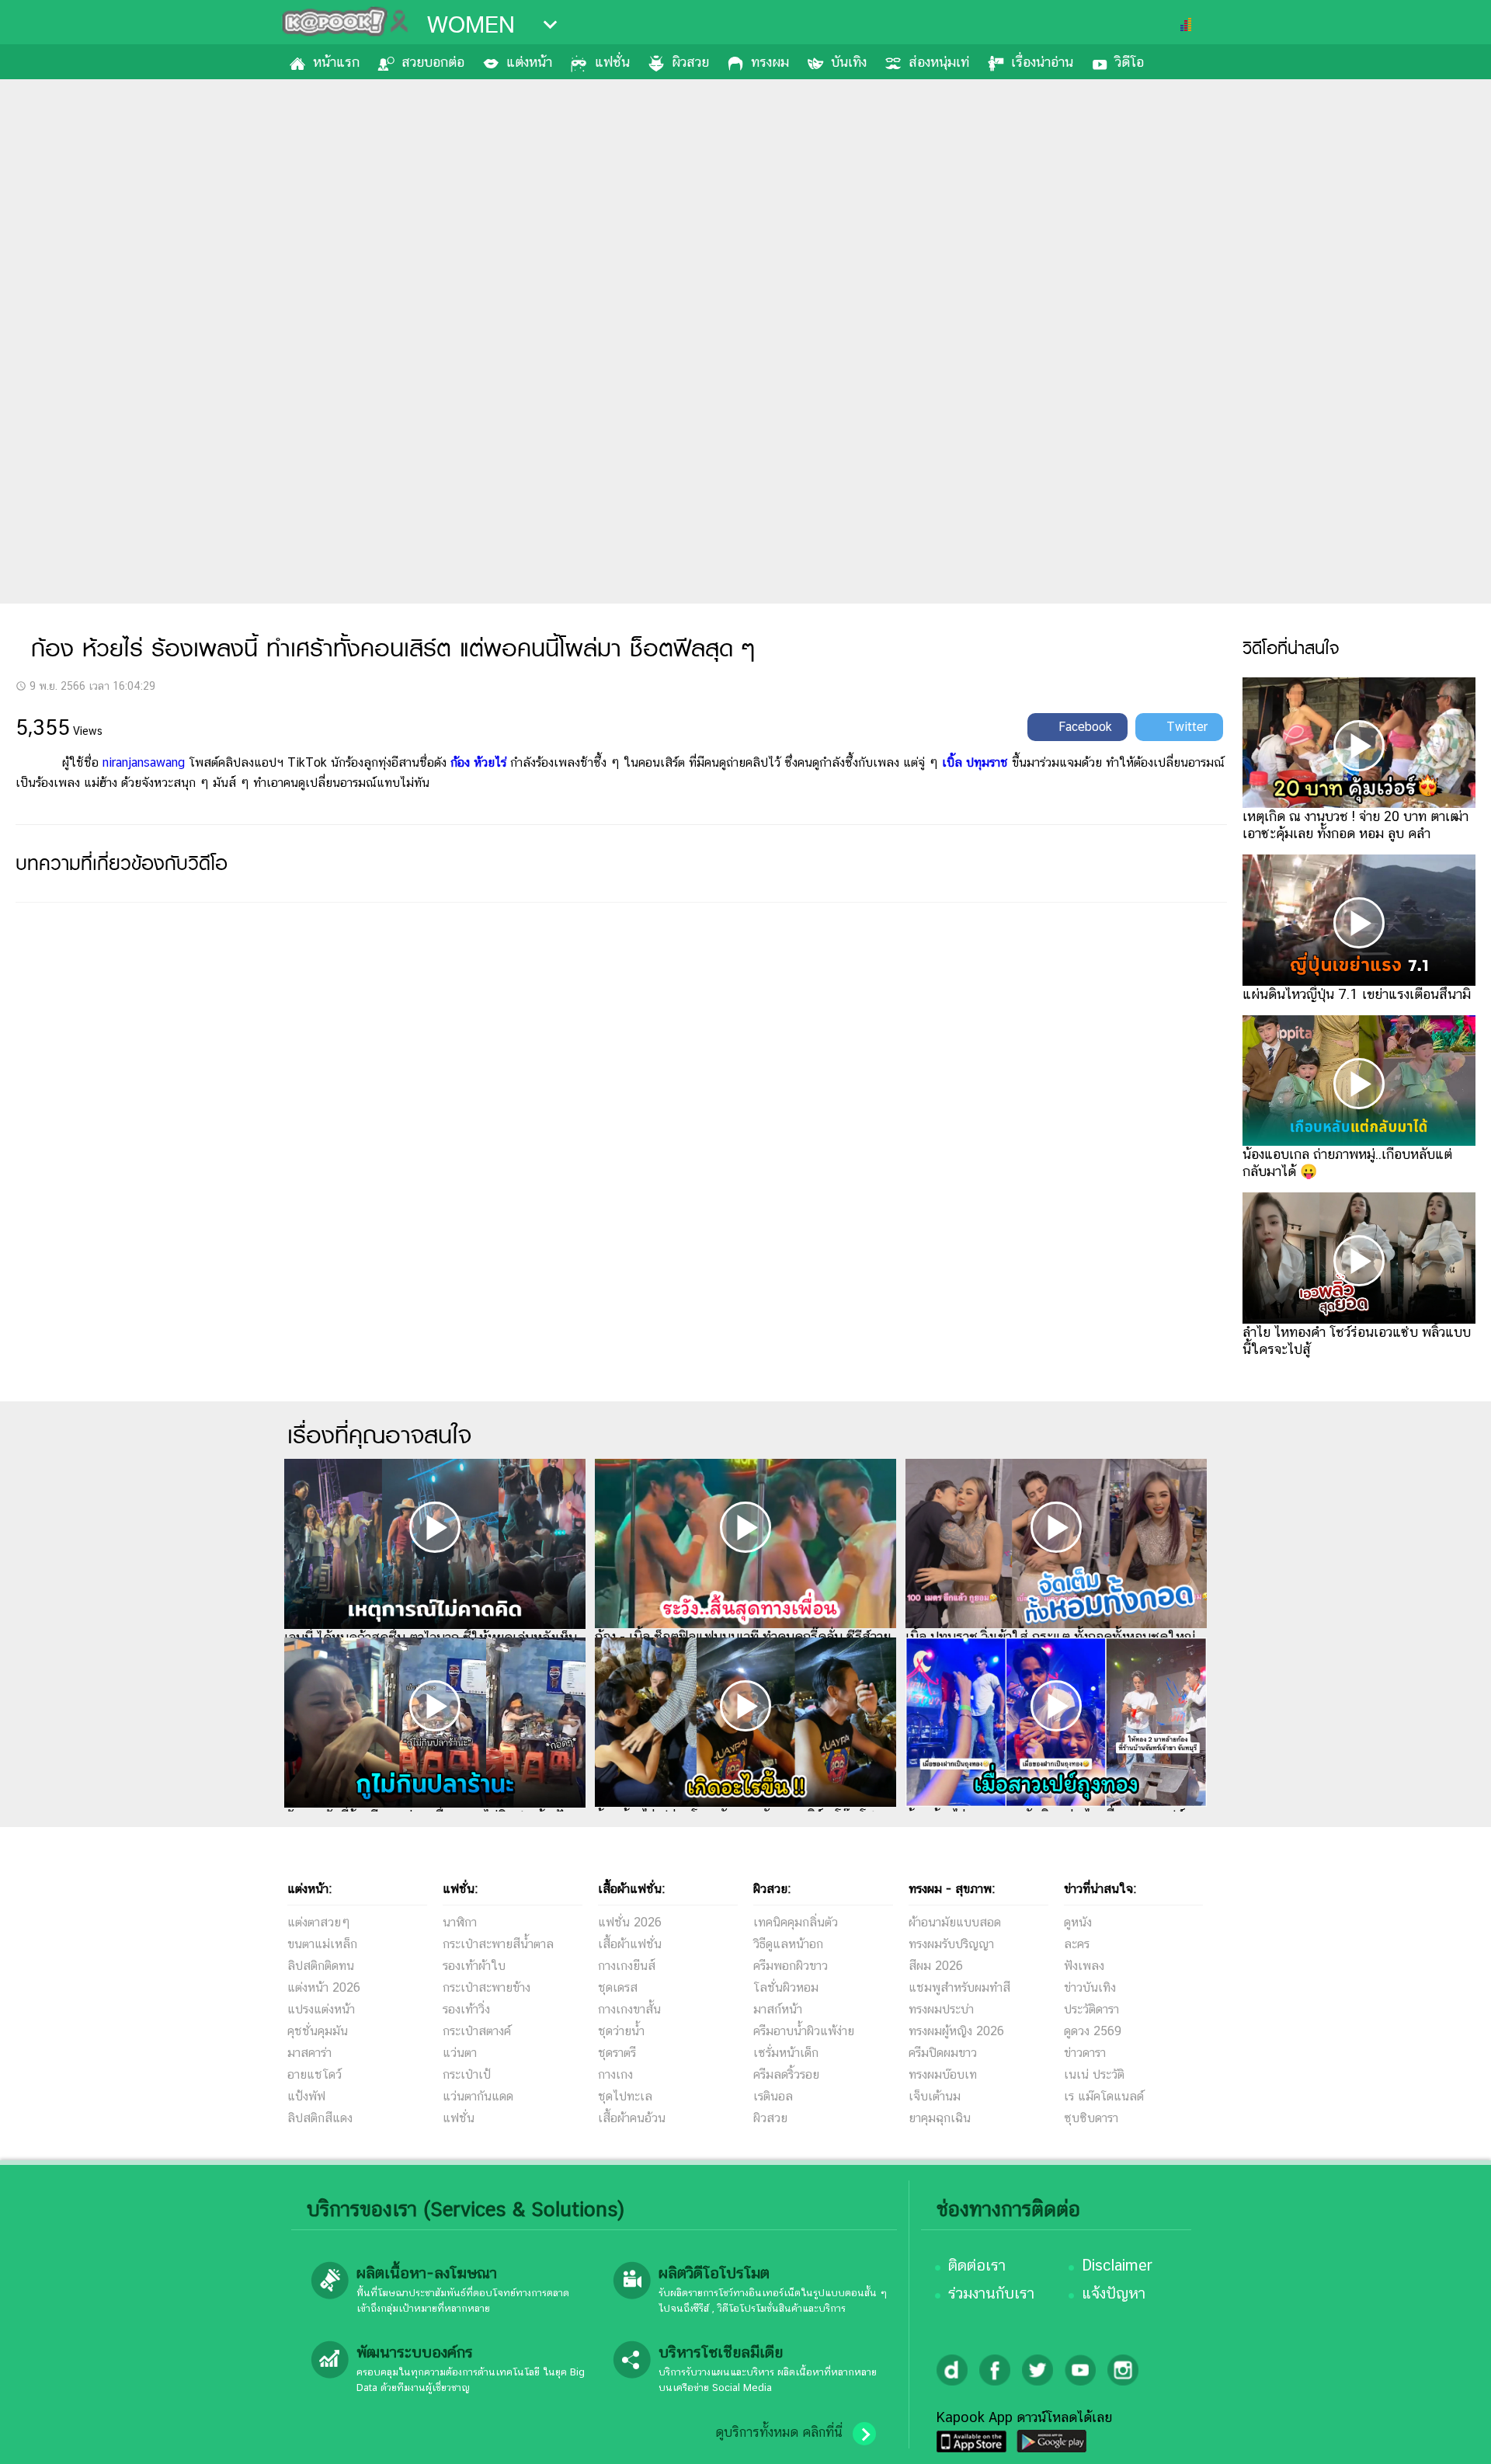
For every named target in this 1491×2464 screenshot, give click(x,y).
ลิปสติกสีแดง (320, 2118)
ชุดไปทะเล (625, 2096)
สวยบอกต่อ (433, 62)
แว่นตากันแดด (478, 2096)
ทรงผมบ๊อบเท (943, 2074)
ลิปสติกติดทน (321, 1966)
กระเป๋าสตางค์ (477, 2031)
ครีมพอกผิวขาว (791, 1966)
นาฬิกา (460, 1922)
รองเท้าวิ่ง (466, 2009)
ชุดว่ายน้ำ (621, 2031)
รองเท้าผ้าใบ (474, 1966)
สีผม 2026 (936, 1966)
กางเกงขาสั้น (629, 2009)
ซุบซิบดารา (1091, 2118)
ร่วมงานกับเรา (991, 2293)
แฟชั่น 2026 (630, 1922)
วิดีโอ (1130, 62)
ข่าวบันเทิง (1090, 1987)
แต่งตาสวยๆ (319, 1922)
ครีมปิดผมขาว (943, 2053)
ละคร (1077, 1944)
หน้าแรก (336, 62)
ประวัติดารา (1091, 2009)
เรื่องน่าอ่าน (1042, 62)
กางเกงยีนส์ (627, 1966)
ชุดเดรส (618, 1987)
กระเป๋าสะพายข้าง (487, 1987)
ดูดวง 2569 (1093, 2031)
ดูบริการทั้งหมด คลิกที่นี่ (779, 2432)
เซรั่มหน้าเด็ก (786, 2053)
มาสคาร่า (309, 2053)
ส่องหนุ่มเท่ (939, 62)
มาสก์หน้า (778, 2009)
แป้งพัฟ (306, 2096)
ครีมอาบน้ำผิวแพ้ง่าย (804, 2031)
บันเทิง (849, 62)
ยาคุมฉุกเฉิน (940, 2118)
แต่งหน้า (529, 62)
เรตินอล (773, 2096)
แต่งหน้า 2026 (324, 1987)
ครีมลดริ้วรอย (786, 2074)
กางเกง (615, 2074)
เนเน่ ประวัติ (1094, 2074)
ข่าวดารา (1085, 2053)
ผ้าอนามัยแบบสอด (955, 1922)
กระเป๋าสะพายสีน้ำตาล (498, 1944)
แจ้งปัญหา (1114, 2293)
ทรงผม (770, 62)
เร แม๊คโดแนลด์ (1104, 2096)
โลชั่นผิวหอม (786, 1987)
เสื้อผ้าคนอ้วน (632, 2118)
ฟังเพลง (1084, 1966)
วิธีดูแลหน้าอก (788, 1944)
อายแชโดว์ (315, 2074)
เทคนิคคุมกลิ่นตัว (796, 1922)
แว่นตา (460, 2053)
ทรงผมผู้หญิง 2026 (956, 2031)
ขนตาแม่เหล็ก (322, 1944)
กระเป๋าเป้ (467, 2074)
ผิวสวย (690, 62)
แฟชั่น (612, 62)
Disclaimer (1117, 2265)
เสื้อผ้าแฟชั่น (630, 1944)
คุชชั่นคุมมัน (318, 2031)
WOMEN (471, 25)
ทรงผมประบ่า (941, 2009)
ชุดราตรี (617, 2053)
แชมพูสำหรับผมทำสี (959, 1987)
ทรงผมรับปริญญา (951, 1944)
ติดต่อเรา (977, 2265)
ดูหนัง (1078, 1922)
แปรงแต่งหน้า (321, 2009)
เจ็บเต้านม (935, 2096)
